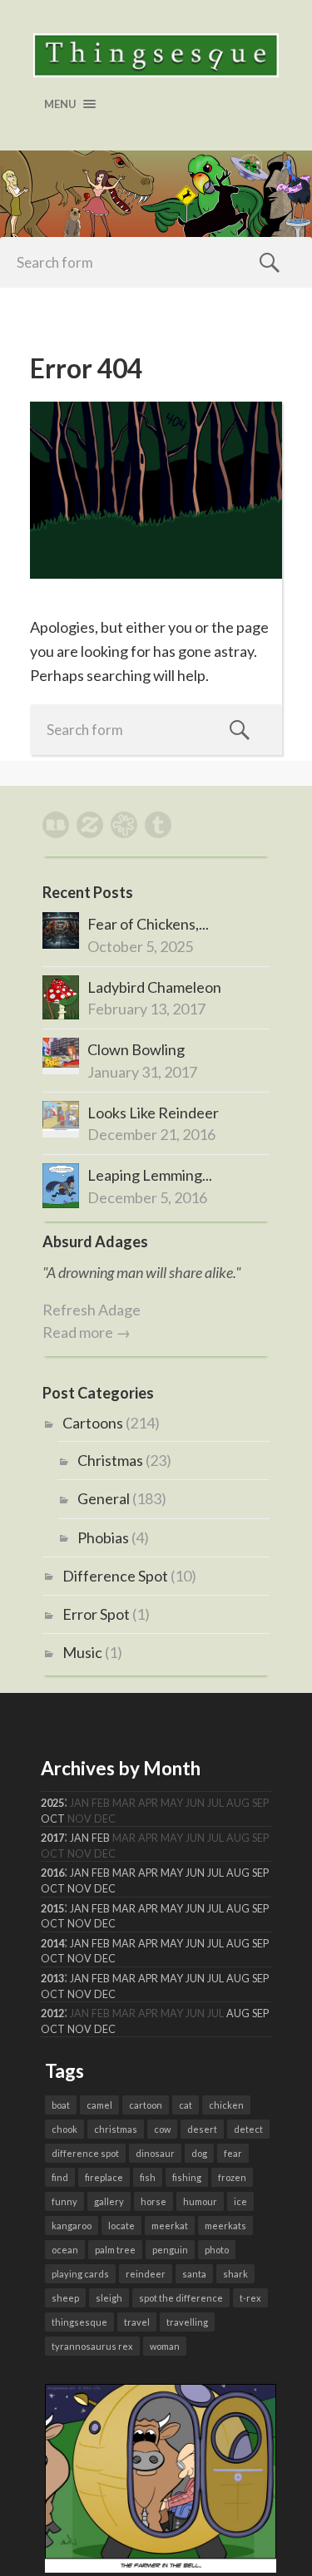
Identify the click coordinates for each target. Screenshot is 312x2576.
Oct (53, 1819)
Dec (105, 1889)
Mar (124, 1873)
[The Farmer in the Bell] (160, 2567)
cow (162, 2129)
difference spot (85, 2153)
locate (121, 2226)
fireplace (104, 2177)
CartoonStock (124, 825)
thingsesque (79, 2322)
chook (64, 2129)
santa (194, 2274)
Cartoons (93, 1423)
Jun (195, 1873)
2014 (52, 1944)
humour (200, 2201)
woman (165, 2346)
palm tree (115, 2250)
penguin (170, 2250)
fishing (187, 2177)
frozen (232, 2177)
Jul (215, 1873)
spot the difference (181, 2298)
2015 (52, 1909)
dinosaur (155, 2153)
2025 (52, 1803)
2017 (52, 1838)
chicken (226, 2105)
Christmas (110, 1460)
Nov (79, 1889)
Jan (79, 1838)
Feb (101, 1838)
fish (148, 2177)
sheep (65, 2298)
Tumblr (158, 825)
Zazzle (90, 825)
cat (186, 2105)
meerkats (225, 2226)
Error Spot (96, 1614)
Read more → (87, 1332)
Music (82, 1652)
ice (240, 2201)
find (60, 2177)
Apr (148, 1873)
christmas (116, 2129)
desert (202, 2129)
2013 (52, 1979)
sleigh (109, 2298)
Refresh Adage (92, 1310)
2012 (52, 2013)
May (172, 1873)
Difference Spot (115, 1576)
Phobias (103, 1537)
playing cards (80, 2274)
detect (248, 2129)
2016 (52, 1873)
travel (137, 2322)
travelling (187, 2322)
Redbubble (56, 825)
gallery (109, 2201)
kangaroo (72, 2226)
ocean (65, 2250)
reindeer (146, 2274)
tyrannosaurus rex (92, 2346)
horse (154, 2201)
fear (233, 2153)
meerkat (170, 2226)
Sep (260, 1873)
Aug (238, 1873)
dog (199, 2153)
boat (61, 2105)
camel (99, 2105)
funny (64, 2201)
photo (217, 2250)
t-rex (250, 2298)
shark (235, 2274)
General (104, 1498)
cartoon (146, 2105)
